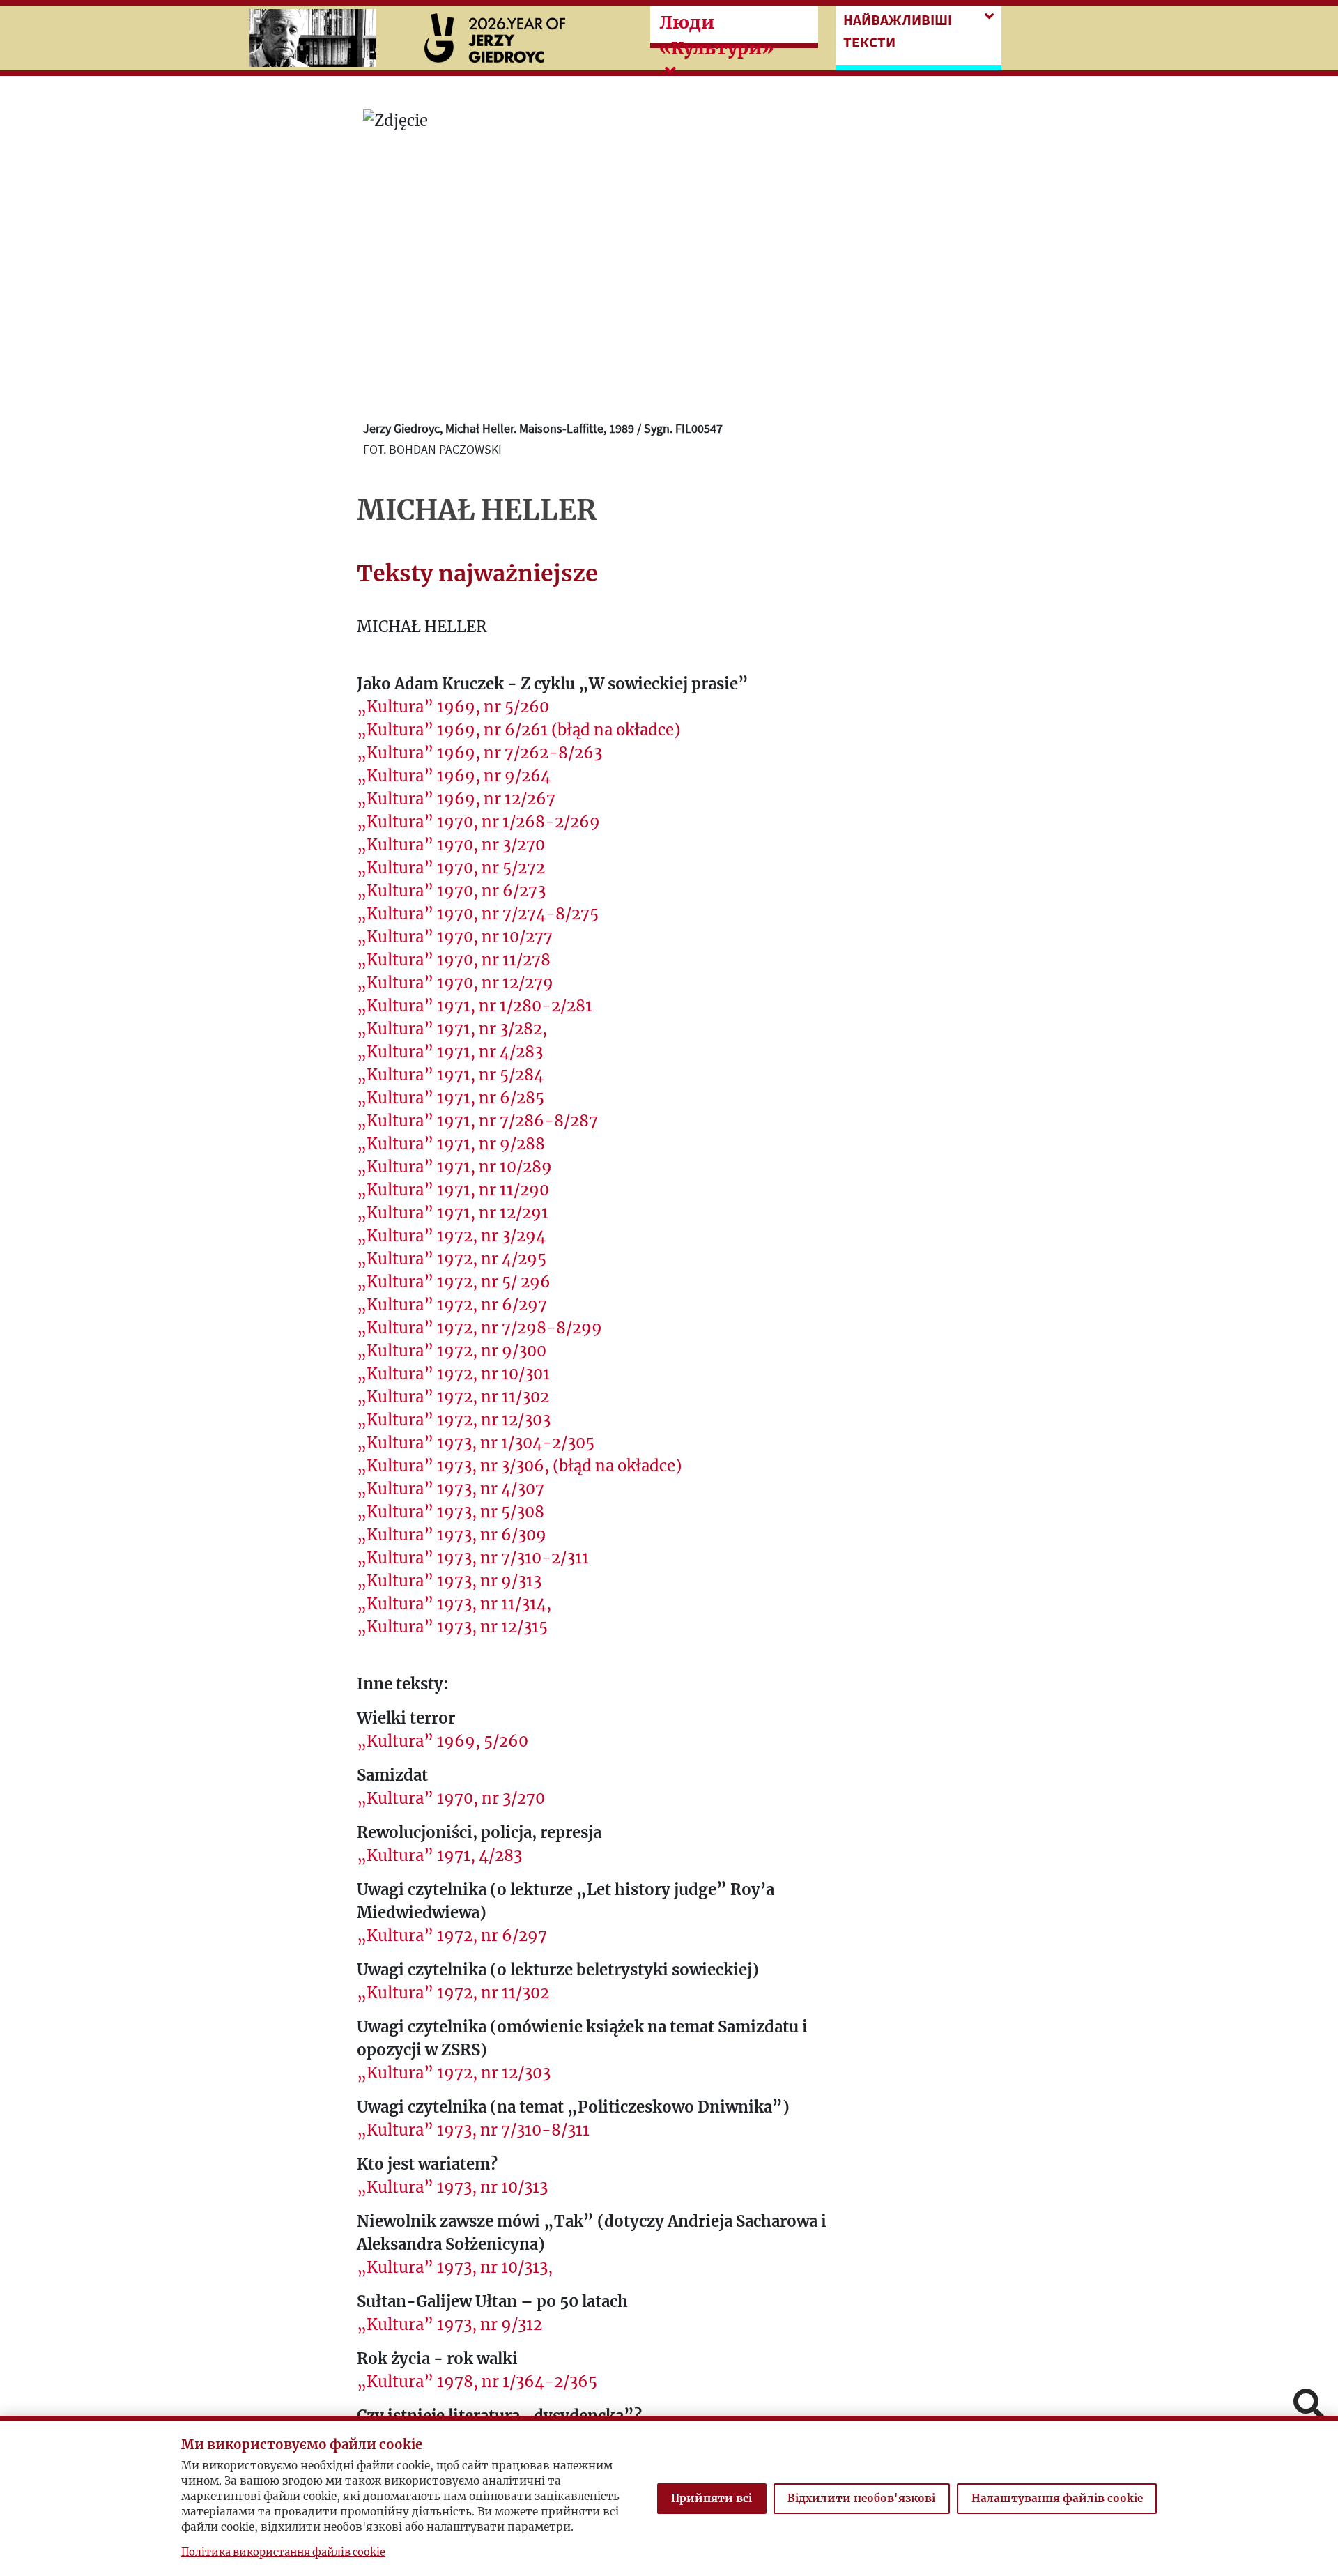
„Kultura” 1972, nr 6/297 (452, 1305)
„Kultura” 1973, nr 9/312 (449, 2324)
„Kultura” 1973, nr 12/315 (452, 1627)
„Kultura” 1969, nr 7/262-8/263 (479, 753)
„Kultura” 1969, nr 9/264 (454, 776)
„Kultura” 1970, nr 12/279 (455, 983)
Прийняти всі (712, 2498)
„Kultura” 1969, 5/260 (443, 1741)
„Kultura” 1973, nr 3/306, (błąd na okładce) (519, 1466)
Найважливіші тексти (898, 31)
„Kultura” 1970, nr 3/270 (451, 845)
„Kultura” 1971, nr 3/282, (452, 1029)
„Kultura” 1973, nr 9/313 (449, 1581)
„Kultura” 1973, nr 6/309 (452, 1535)
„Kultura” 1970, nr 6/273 (451, 891)
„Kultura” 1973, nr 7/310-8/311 (473, 2130)
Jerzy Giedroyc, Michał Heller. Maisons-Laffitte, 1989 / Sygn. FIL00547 (543, 428)
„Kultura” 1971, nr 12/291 (453, 1213)
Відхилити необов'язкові (861, 2498)
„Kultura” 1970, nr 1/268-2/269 (478, 822)
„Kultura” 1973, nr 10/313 (452, 2187)
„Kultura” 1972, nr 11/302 (453, 1397)
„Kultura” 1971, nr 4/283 (450, 1052)
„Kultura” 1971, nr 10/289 (454, 1167)
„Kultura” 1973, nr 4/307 (451, 1489)
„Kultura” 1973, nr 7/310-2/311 (473, 1558)
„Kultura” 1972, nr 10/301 (453, 1374)
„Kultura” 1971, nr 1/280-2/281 (475, 1006)
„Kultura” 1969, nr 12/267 (456, 799)
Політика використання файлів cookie (283, 2552)
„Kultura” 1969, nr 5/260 (453, 707)
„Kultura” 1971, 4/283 (439, 1855)
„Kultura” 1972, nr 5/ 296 (454, 1282)
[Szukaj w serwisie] (1309, 2406)
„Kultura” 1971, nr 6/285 (451, 1098)
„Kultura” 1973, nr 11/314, (454, 1604)
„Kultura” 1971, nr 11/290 (453, 1190)
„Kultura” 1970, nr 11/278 (454, 960)
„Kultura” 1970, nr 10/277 (455, 937)
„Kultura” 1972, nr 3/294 (451, 1236)
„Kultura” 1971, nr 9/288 (451, 1144)
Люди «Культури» (716, 35)
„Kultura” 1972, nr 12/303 (454, 1420)
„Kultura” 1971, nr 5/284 (450, 1075)
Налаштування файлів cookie (1057, 2498)
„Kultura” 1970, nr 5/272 (451, 868)
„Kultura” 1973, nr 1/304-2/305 (476, 1443)
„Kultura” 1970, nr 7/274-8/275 (478, 914)
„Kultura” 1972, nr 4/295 (452, 1259)
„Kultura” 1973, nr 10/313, (455, 2267)
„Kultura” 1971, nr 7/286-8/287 (477, 1121)
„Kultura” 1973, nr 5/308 (451, 1512)
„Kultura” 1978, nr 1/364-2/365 (477, 2382)
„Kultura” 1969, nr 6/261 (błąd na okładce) (518, 730)
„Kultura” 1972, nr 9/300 (452, 1351)
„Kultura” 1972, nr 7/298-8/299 (479, 1328)
